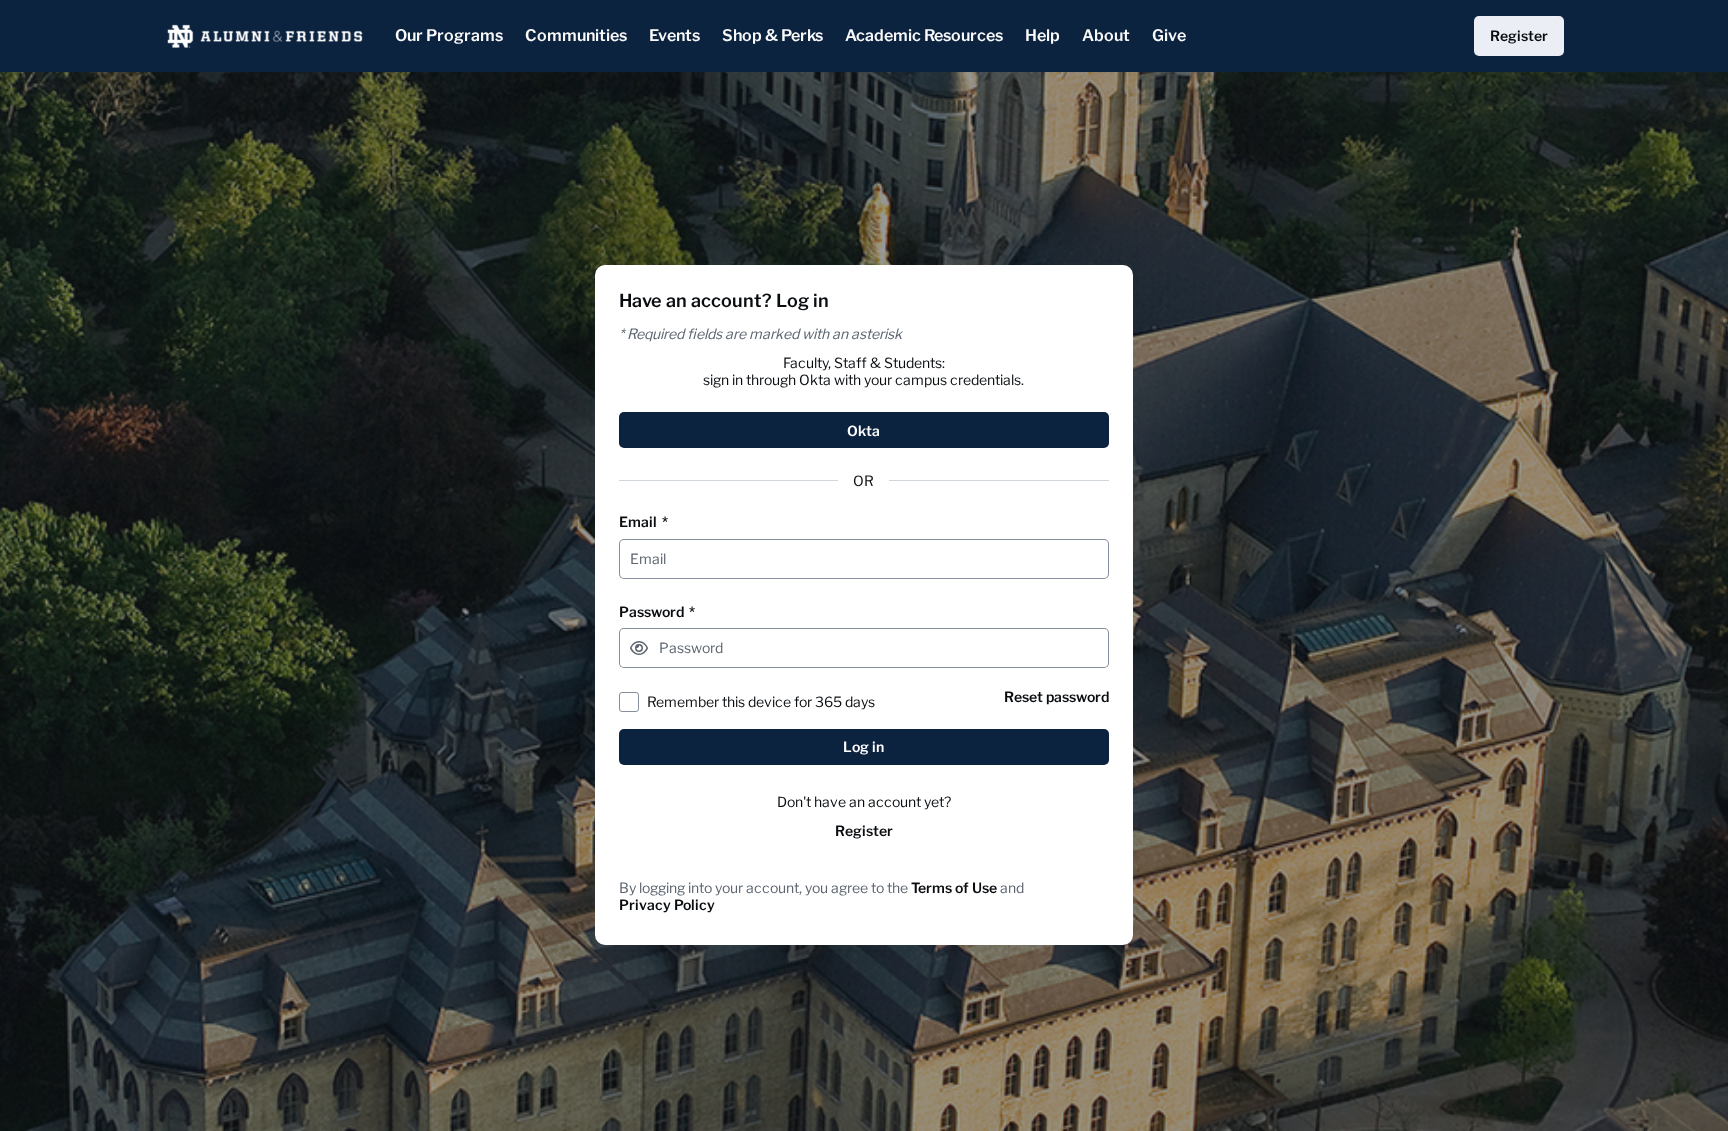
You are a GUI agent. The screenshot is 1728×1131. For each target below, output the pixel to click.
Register (864, 830)
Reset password (1056, 696)
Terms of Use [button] (954, 887)
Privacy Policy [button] (667, 904)
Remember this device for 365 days (761, 701)
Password (657, 611)
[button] (639, 648)
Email (643, 521)
